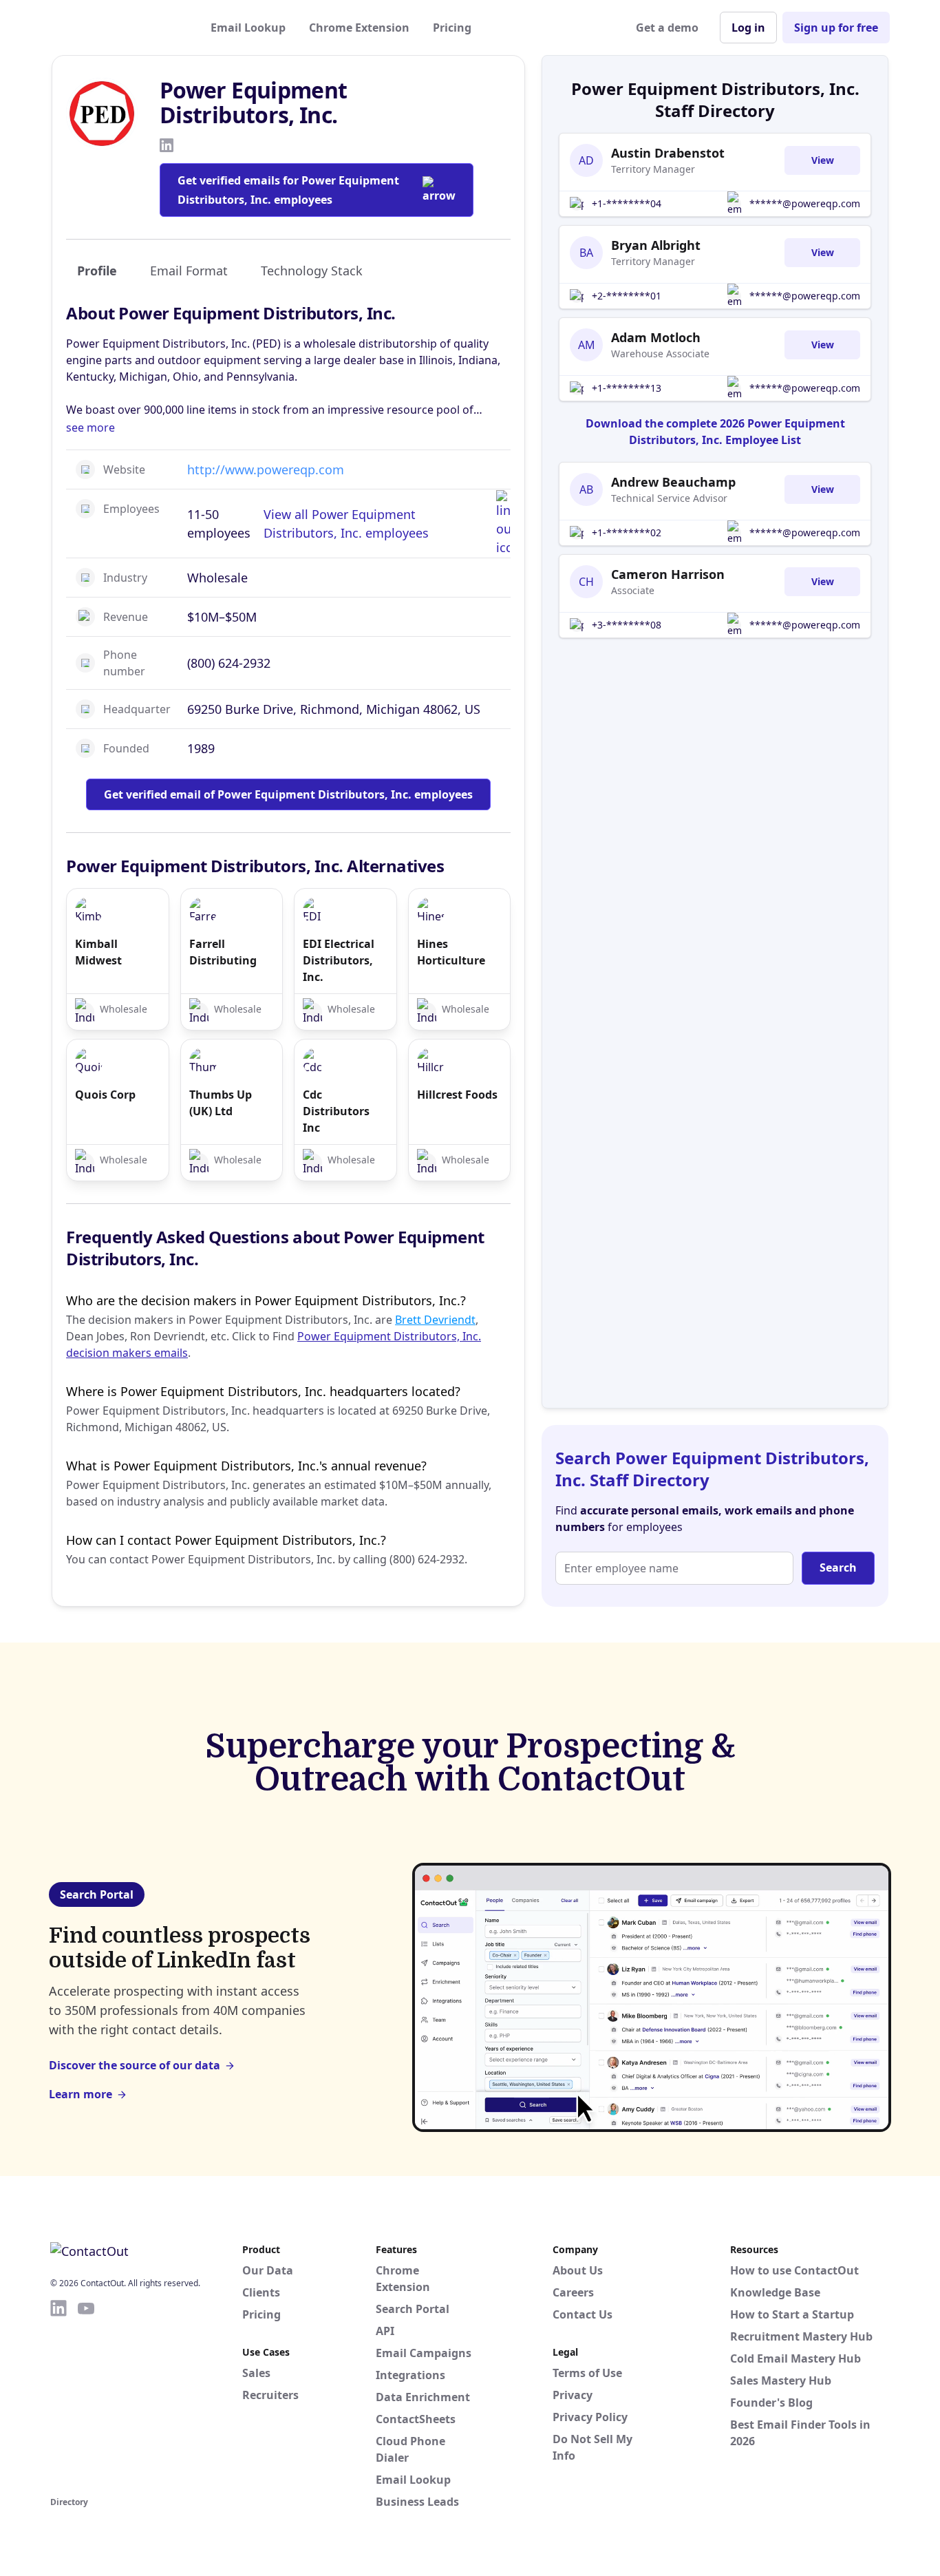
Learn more (81, 2094)
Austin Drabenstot (668, 153)
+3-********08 (627, 625)
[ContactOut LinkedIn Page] (58, 2396)
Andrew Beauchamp (673, 482)
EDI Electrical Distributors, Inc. (339, 960)
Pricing (452, 28)
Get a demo (667, 28)
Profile (97, 271)
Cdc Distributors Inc (336, 1111)
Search (838, 1567)
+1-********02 (627, 532)
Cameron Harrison (668, 574)
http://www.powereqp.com (266, 469)
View (823, 160)
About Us (578, 2270)
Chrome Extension (359, 28)
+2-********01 (627, 296)
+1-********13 (627, 388)
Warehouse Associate (660, 353)
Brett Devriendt (435, 1320)
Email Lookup (248, 28)
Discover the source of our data (135, 2065)
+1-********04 (627, 203)
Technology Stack (312, 271)
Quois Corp (105, 1095)
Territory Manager (653, 169)
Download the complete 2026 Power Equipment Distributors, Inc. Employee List (715, 432)
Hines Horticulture (451, 952)
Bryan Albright (656, 245)
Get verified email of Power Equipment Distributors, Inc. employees (288, 794)
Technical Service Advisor (669, 498)
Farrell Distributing (223, 952)
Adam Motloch (656, 337)
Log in (748, 28)
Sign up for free (836, 28)
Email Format (189, 271)
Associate (633, 590)
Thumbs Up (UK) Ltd (221, 1103)
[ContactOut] (118, 28)
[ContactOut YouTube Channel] (86, 2396)
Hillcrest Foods (457, 1095)
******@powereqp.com (805, 203)
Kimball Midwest (98, 952)
